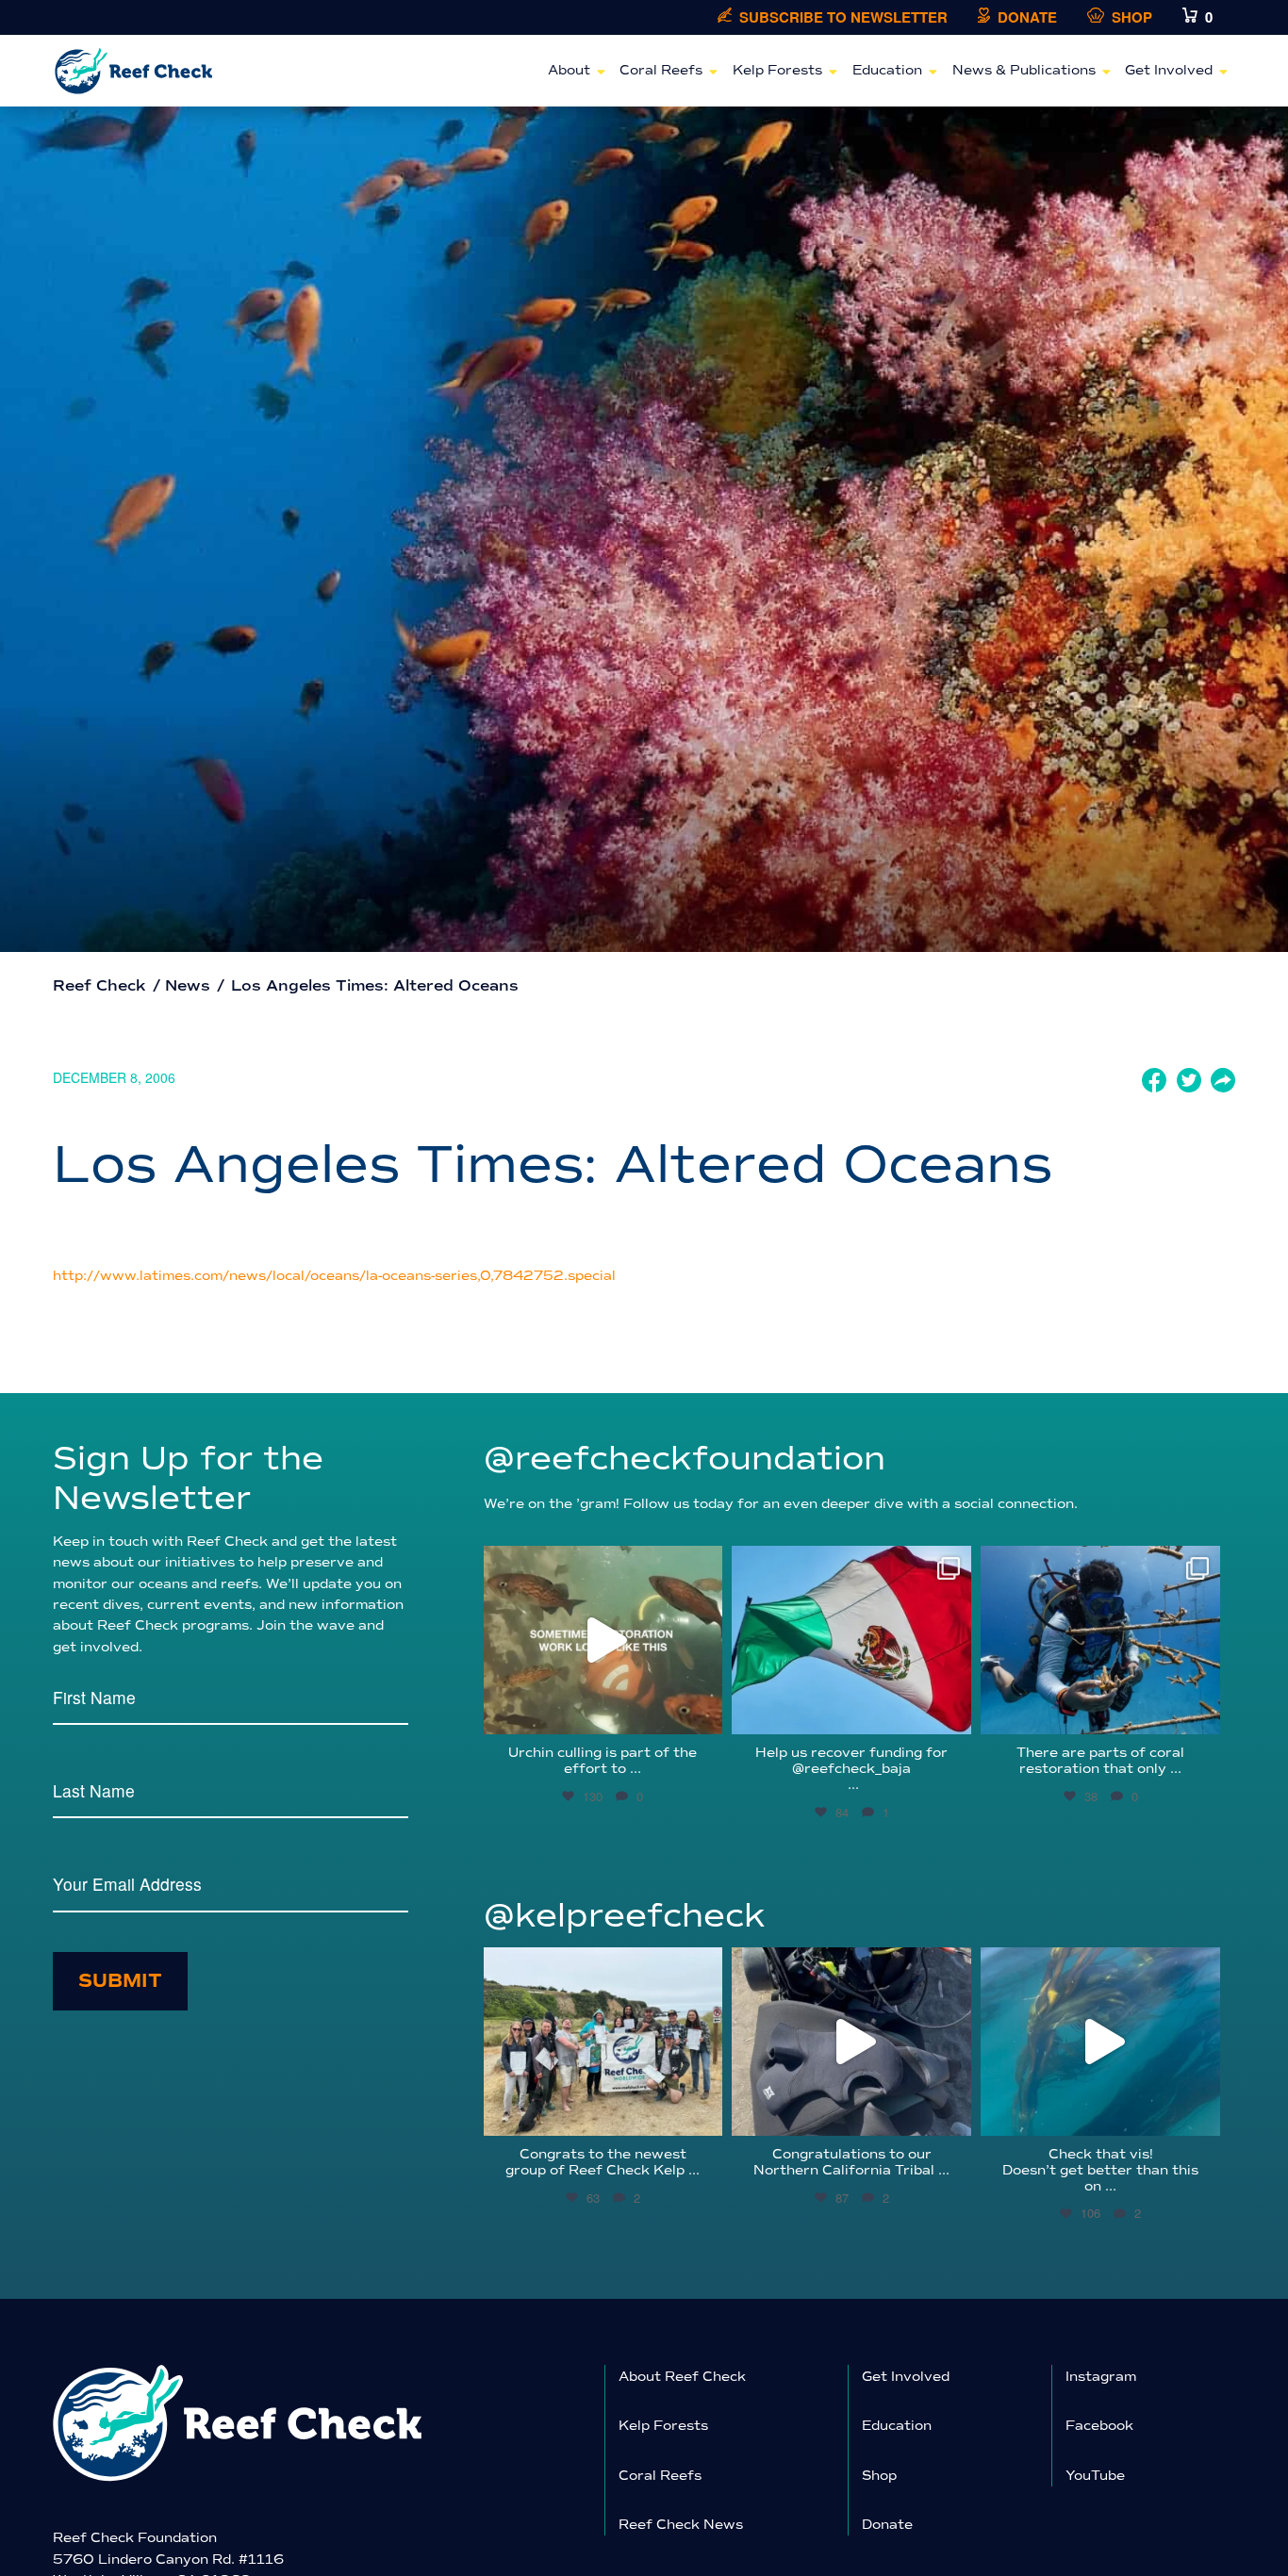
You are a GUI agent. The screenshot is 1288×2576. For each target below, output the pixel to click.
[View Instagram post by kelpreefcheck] (703, 2113)
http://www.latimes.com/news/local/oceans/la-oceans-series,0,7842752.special (334, 1276)
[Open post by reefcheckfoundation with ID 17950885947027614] (1100, 1640)
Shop (1132, 17)
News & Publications (1024, 70)
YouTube (1095, 2476)
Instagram (1101, 2377)
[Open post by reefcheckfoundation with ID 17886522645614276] (603, 1640)
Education (887, 70)
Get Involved (1169, 70)
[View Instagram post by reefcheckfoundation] (703, 1711)
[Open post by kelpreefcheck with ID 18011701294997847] (1100, 2042)
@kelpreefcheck (625, 1916)
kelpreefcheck (600, 1966)
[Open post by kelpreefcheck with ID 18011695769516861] (851, 2042)
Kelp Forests (777, 70)
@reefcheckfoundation (685, 1459)
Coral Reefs (661, 70)
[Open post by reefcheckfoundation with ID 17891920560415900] (851, 1640)
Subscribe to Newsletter (843, 17)
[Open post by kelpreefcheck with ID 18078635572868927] (603, 2042)
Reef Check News (681, 2525)
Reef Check (99, 986)
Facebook (1099, 2426)
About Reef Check (682, 2377)
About (569, 70)
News (188, 986)
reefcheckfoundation (600, 1564)
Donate (1027, 17)
